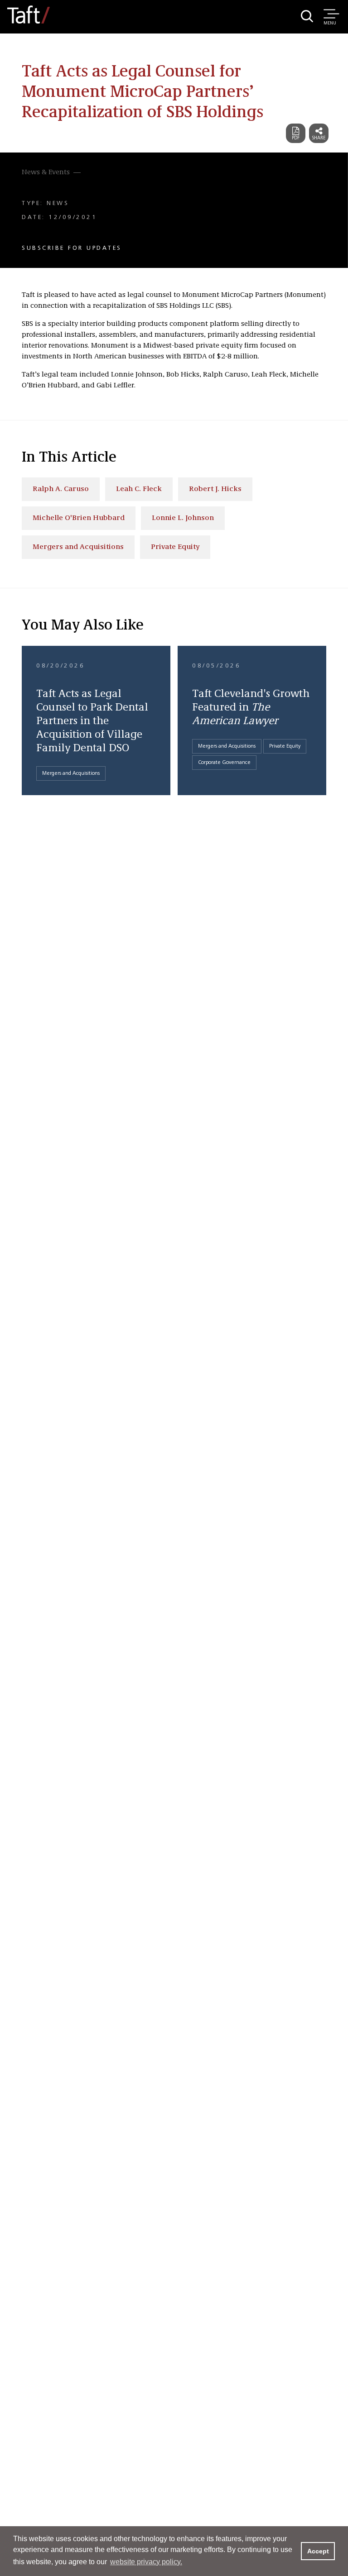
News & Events (46, 172)
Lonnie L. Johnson (183, 518)
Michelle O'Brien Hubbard (79, 518)
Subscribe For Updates (72, 248)
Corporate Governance (224, 763)
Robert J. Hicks (215, 489)
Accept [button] (318, 2551)
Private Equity (175, 547)
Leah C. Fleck (139, 489)
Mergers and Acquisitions (78, 547)
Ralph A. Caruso (61, 489)
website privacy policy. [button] (146, 2562)
